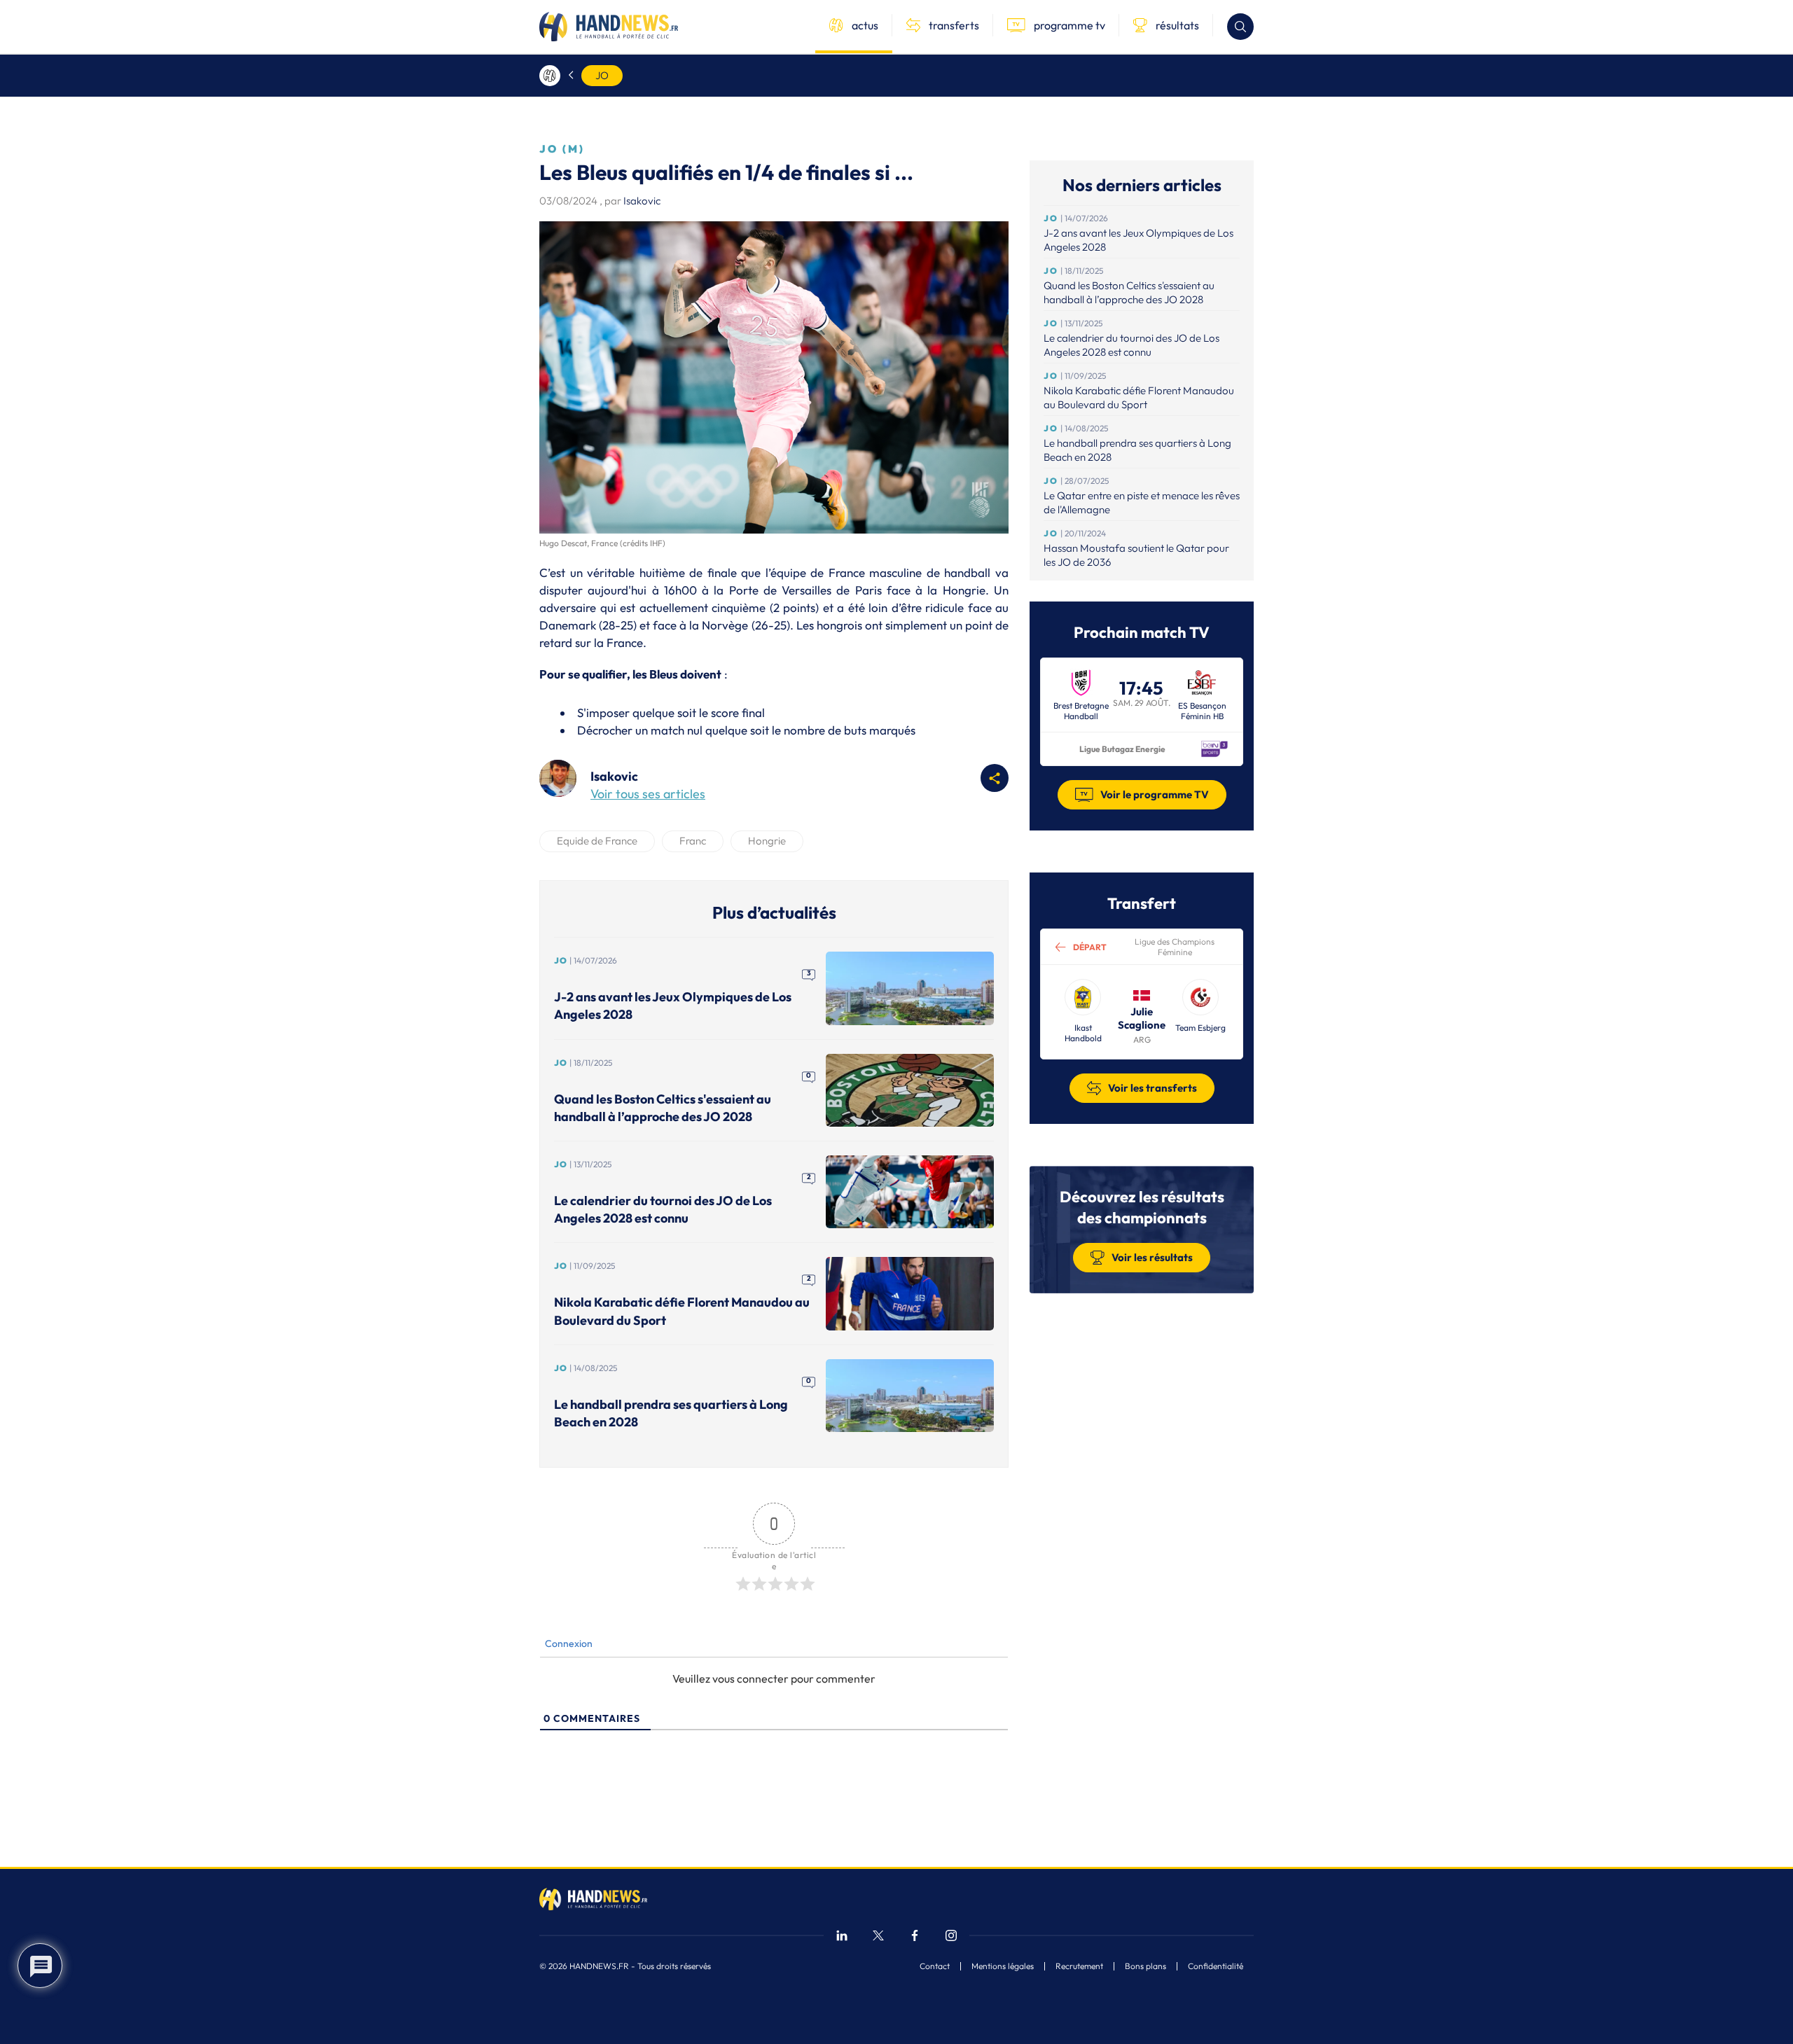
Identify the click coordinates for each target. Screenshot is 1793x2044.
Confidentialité (1216, 1966)
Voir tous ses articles (648, 794)
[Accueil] (550, 76)
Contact (935, 1966)
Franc (693, 841)
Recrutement (1079, 1966)
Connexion (568, 1643)
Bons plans (1145, 1966)
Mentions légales (1003, 1966)
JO (602, 75)
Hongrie (767, 841)
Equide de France (597, 841)
